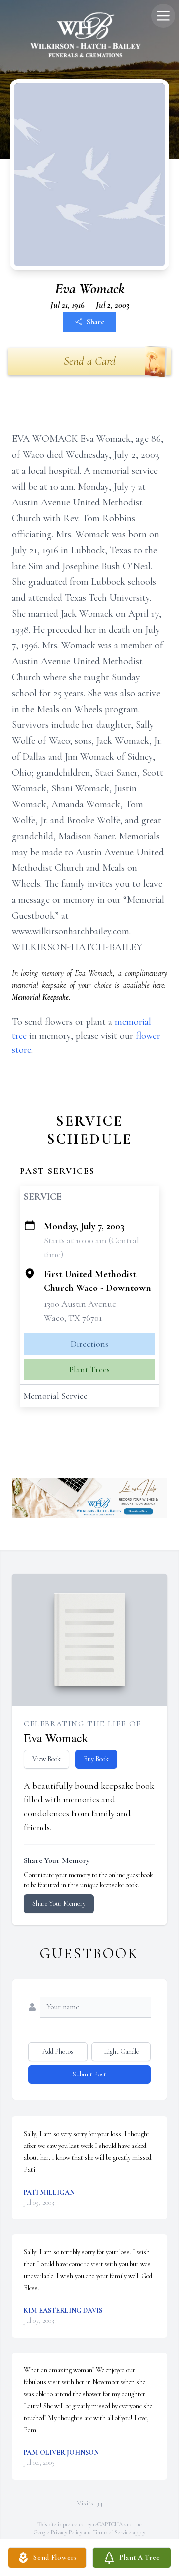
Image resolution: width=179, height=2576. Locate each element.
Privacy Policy (66, 2532)
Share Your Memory (59, 1903)
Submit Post (89, 2074)
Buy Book (96, 1759)
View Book (46, 1759)
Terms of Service (112, 2532)
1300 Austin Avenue (80, 1304)
